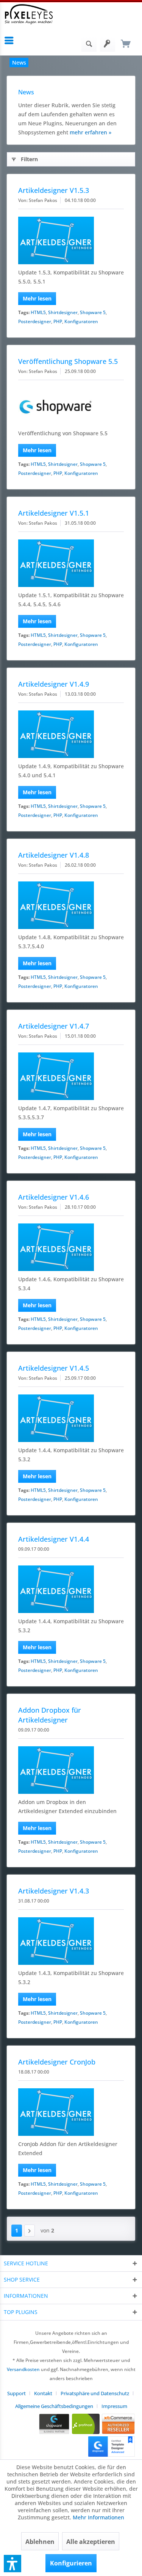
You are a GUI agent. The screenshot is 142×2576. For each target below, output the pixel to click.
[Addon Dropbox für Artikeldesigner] (71, 1770)
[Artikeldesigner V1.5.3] (71, 240)
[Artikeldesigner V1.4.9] (71, 734)
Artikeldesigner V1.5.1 (54, 513)
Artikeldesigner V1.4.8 (54, 855)
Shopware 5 (93, 312)
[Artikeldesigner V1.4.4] (71, 1589)
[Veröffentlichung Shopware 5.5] (71, 406)
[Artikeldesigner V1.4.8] (71, 905)
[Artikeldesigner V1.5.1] (71, 563)
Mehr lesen (37, 298)
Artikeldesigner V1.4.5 (54, 1368)
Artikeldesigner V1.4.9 (54, 684)
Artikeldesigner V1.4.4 (54, 1539)
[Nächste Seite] (30, 2231)
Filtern (29, 159)
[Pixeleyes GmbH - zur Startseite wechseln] (29, 14)
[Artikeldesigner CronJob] (71, 2112)
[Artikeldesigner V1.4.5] (71, 1418)
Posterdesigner (35, 321)
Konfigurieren (71, 2563)
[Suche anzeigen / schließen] (89, 44)
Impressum (114, 2406)
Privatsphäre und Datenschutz (95, 2393)
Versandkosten (23, 2369)
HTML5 (38, 312)
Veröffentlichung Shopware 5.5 (68, 361)
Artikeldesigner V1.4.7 (54, 1026)
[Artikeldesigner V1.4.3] (71, 1941)
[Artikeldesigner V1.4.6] (71, 1247)
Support (16, 2393)
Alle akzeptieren (91, 2542)
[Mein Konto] (108, 44)
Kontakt (43, 2393)
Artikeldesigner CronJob (57, 2062)
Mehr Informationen (98, 2517)
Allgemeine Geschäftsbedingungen (54, 2406)
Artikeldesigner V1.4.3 (54, 1891)
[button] (12, 2564)
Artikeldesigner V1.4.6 (54, 1197)
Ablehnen (40, 2542)
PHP (58, 321)
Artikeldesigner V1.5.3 (54, 190)
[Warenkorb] (126, 44)
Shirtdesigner (63, 312)
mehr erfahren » (91, 132)
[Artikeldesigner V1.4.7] (71, 1076)
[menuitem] (11, 40)
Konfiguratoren (81, 321)
